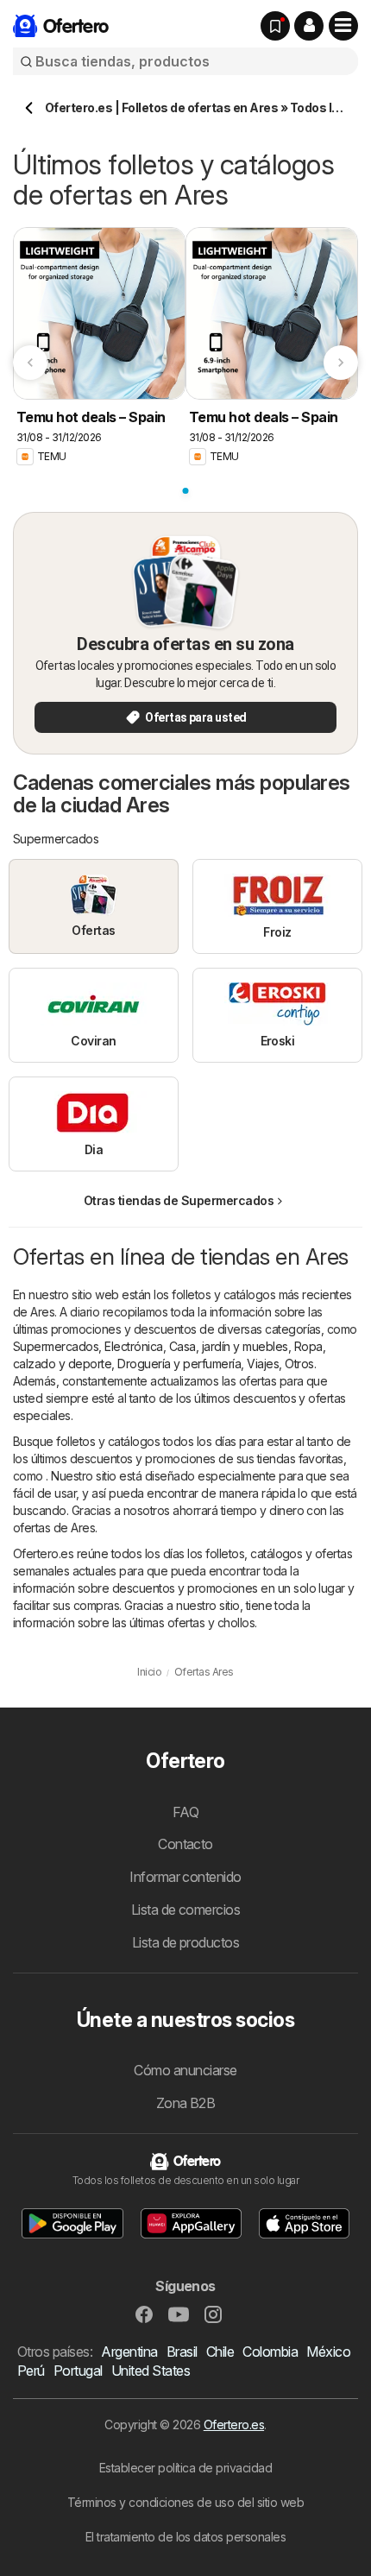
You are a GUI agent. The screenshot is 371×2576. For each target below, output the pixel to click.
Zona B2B (186, 2103)
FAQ (185, 1812)
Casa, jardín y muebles (229, 1346)
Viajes (263, 1364)
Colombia (270, 2352)
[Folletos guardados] (275, 26)
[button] (309, 26)
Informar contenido (185, 1877)
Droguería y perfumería (179, 1364)
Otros (299, 1364)
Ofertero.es (234, 2424)
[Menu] (343, 26)
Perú (31, 2371)
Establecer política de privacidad (185, 2468)
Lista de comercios (186, 1910)
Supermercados (56, 1346)
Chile (220, 2352)
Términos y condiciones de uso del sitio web (185, 2502)
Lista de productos (186, 1942)
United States (151, 2371)
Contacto (185, 1844)
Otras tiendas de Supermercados (179, 1200)
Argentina (129, 2352)
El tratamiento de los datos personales (186, 2537)
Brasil (182, 2352)
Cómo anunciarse (185, 2070)
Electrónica (133, 1346)
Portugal (78, 2371)
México (328, 2352)
